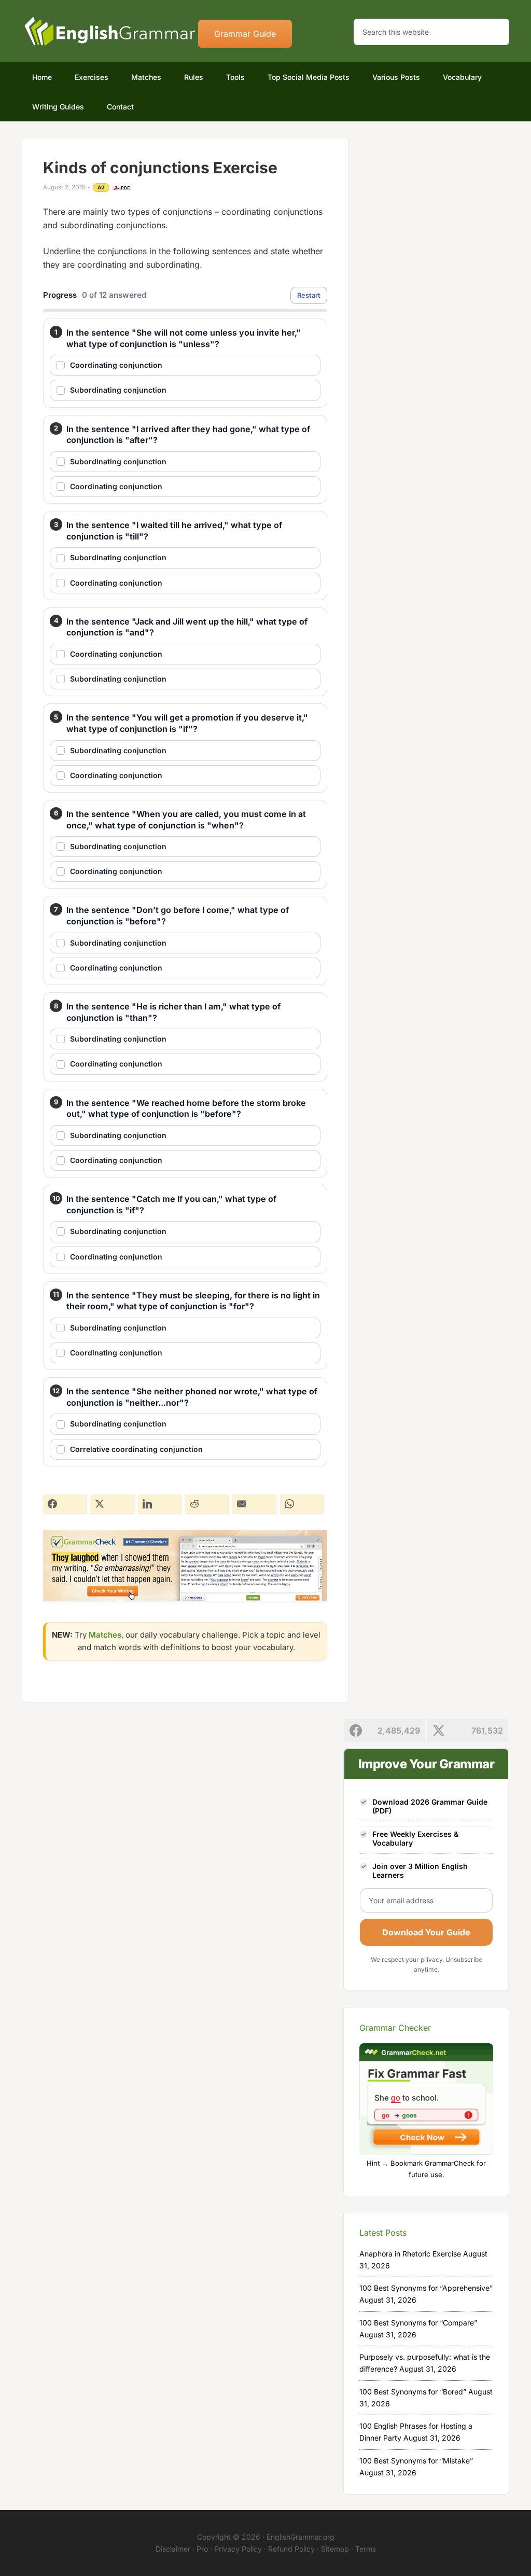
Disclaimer (173, 2549)
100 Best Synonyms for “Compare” (418, 2323)
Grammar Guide (245, 34)
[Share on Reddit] (207, 1504)
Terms (366, 2549)
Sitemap (335, 2549)
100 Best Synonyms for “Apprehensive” (426, 2288)
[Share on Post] (112, 1504)
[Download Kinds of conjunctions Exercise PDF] (122, 188)
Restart (309, 295)
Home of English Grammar (110, 31)
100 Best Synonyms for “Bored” (413, 2392)
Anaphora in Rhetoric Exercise (410, 2254)
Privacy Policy (238, 2549)
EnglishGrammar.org (301, 2537)
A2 (101, 187)
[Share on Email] (254, 1504)
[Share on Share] (65, 1504)
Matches (105, 1635)
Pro (202, 2549)
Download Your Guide (426, 1932)
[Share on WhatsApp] (302, 1504)
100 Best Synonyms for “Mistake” (416, 2461)
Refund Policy (291, 2549)
